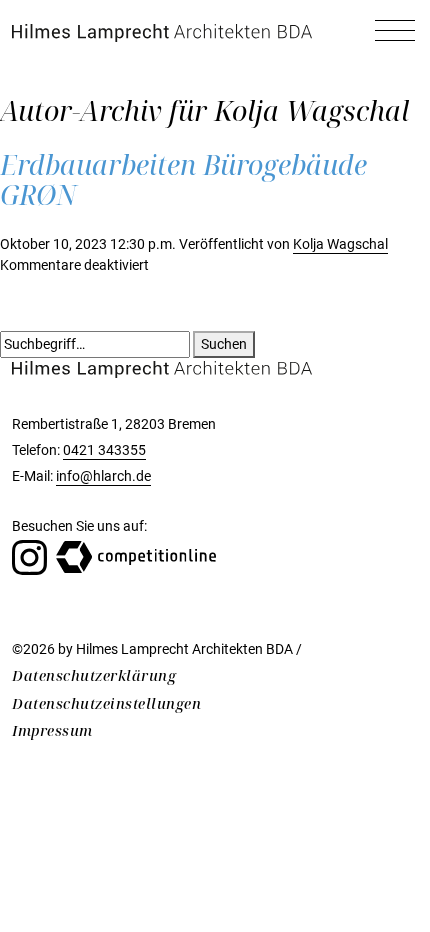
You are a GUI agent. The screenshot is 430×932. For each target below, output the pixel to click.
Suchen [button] (224, 344)
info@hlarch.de (103, 476)
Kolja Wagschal (340, 244)
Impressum (52, 730)
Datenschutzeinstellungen (106, 703)
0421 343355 (104, 450)
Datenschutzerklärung (94, 675)
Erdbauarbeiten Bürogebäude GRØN (183, 179)
